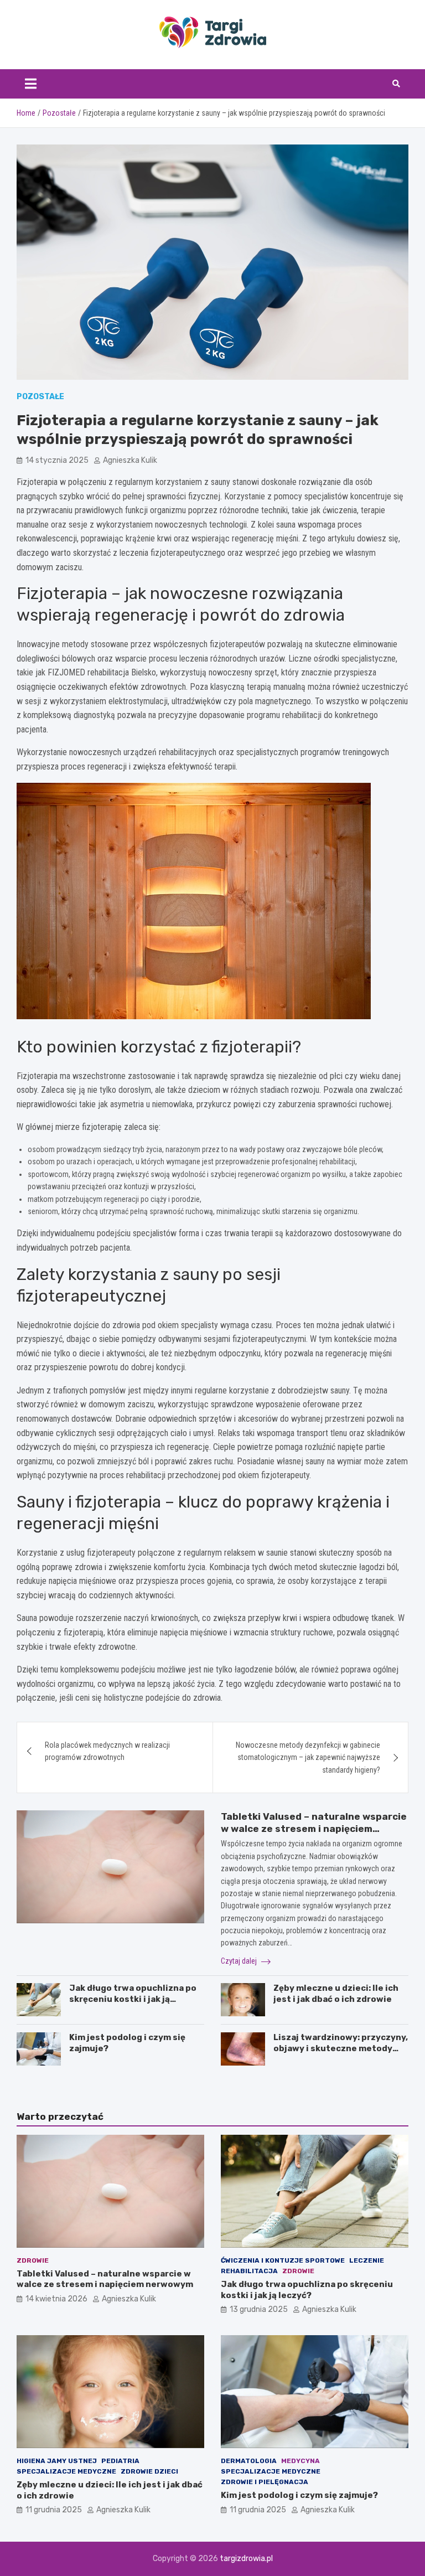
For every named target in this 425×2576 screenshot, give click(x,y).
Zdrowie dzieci (149, 2471)
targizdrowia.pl (246, 2559)
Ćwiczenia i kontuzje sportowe (283, 2260)
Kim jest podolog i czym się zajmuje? (299, 2495)
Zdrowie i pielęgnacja (265, 2482)
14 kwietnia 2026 (56, 2299)
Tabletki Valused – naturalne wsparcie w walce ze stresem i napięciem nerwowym (314, 1829)
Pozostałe (40, 397)
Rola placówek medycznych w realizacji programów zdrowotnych (107, 1751)
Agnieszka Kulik (130, 460)
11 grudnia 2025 (54, 2510)
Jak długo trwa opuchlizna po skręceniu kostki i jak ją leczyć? (133, 1999)
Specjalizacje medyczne (66, 2471)
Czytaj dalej (240, 1961)
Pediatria (120, 2461)
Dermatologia (249, 2461)
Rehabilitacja (249, 2271)
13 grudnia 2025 (259, 2309)
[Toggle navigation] (31, 84)
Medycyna (300, 2461)
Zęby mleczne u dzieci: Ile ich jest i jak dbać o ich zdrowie (336, 1994)
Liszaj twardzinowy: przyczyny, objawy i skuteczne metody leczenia (341, 2048)
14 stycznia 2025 (57, 460)
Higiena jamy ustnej (57, 2461)
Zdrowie (33, 2260)
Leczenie (367, 2260)
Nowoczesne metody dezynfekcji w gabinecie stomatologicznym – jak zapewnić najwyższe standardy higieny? (308, 1757)
